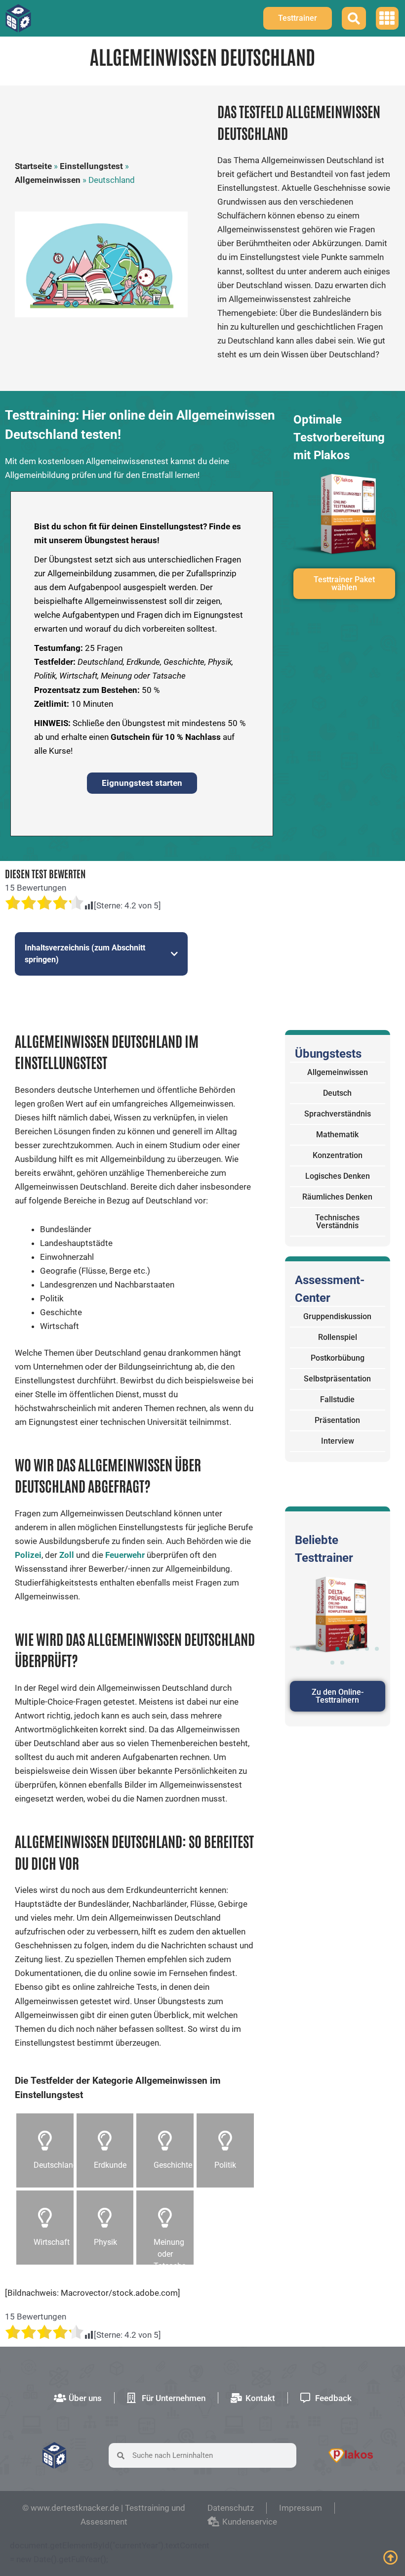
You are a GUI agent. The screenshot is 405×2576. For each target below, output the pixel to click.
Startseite (33, 166)
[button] (387, 19)
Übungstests (328, 1054)
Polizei (28, 1555)
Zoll (67, 1555)
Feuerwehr (125, 1555)
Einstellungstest (91, 166)
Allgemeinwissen (48, 180)
